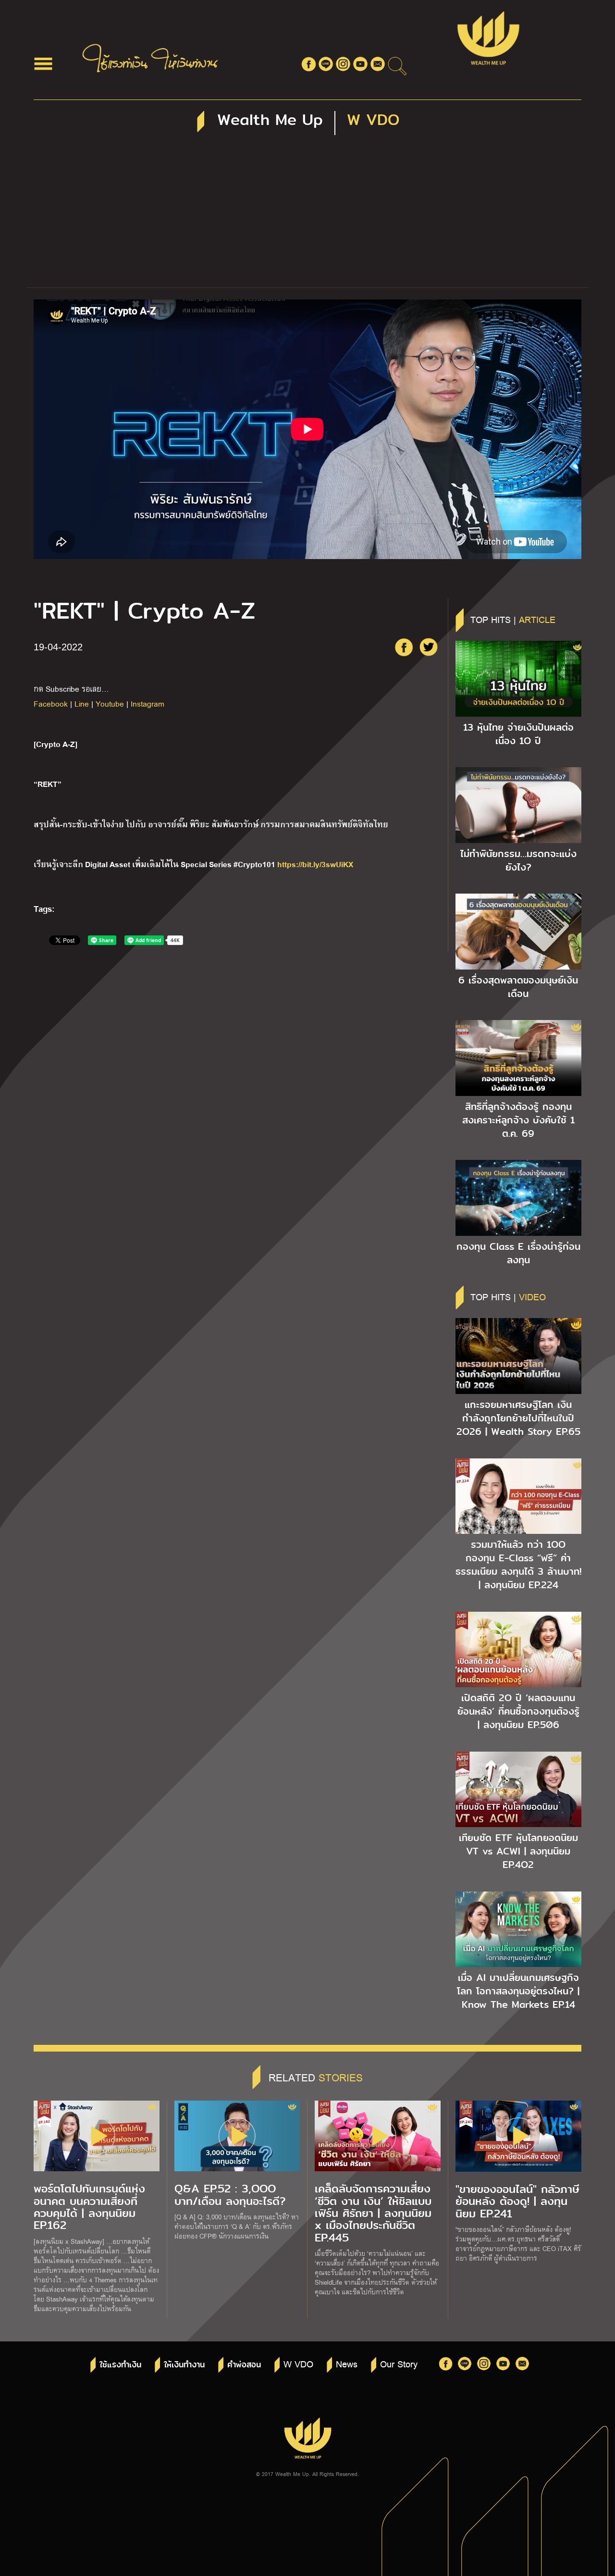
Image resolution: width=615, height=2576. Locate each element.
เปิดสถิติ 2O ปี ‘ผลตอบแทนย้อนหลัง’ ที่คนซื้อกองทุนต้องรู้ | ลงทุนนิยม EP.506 (518, 1711)
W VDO (298, 2364)
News (347, 2364)
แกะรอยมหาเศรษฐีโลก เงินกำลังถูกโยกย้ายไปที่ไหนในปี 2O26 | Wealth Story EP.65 (518, 1418)
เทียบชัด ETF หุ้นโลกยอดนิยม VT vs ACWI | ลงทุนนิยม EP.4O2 (518, 1851)
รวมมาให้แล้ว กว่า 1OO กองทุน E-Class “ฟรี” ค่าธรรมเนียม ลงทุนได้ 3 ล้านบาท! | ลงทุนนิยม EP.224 (518, 1565)
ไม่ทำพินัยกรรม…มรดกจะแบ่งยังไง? (518, 860)
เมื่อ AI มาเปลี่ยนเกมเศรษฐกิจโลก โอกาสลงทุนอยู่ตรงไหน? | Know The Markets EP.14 (518, 1991)
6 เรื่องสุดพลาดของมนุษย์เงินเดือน (518, 987)
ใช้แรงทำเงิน (120, 2365)
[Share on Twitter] (429, 647)
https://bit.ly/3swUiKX (315, 864)
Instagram (148, 703)
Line (82, 703)
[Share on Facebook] (404, 647)
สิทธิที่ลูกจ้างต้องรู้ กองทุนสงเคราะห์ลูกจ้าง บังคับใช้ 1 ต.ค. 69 (518, 1120)
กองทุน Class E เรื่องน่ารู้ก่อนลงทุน (518, 1253)
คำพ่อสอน (244, 2365)
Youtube (110, 703)
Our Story (399, 2364)
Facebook (51, 703)
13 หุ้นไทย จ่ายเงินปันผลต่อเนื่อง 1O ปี (518, 734)
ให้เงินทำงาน (184, 2365)
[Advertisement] (307, 215)
